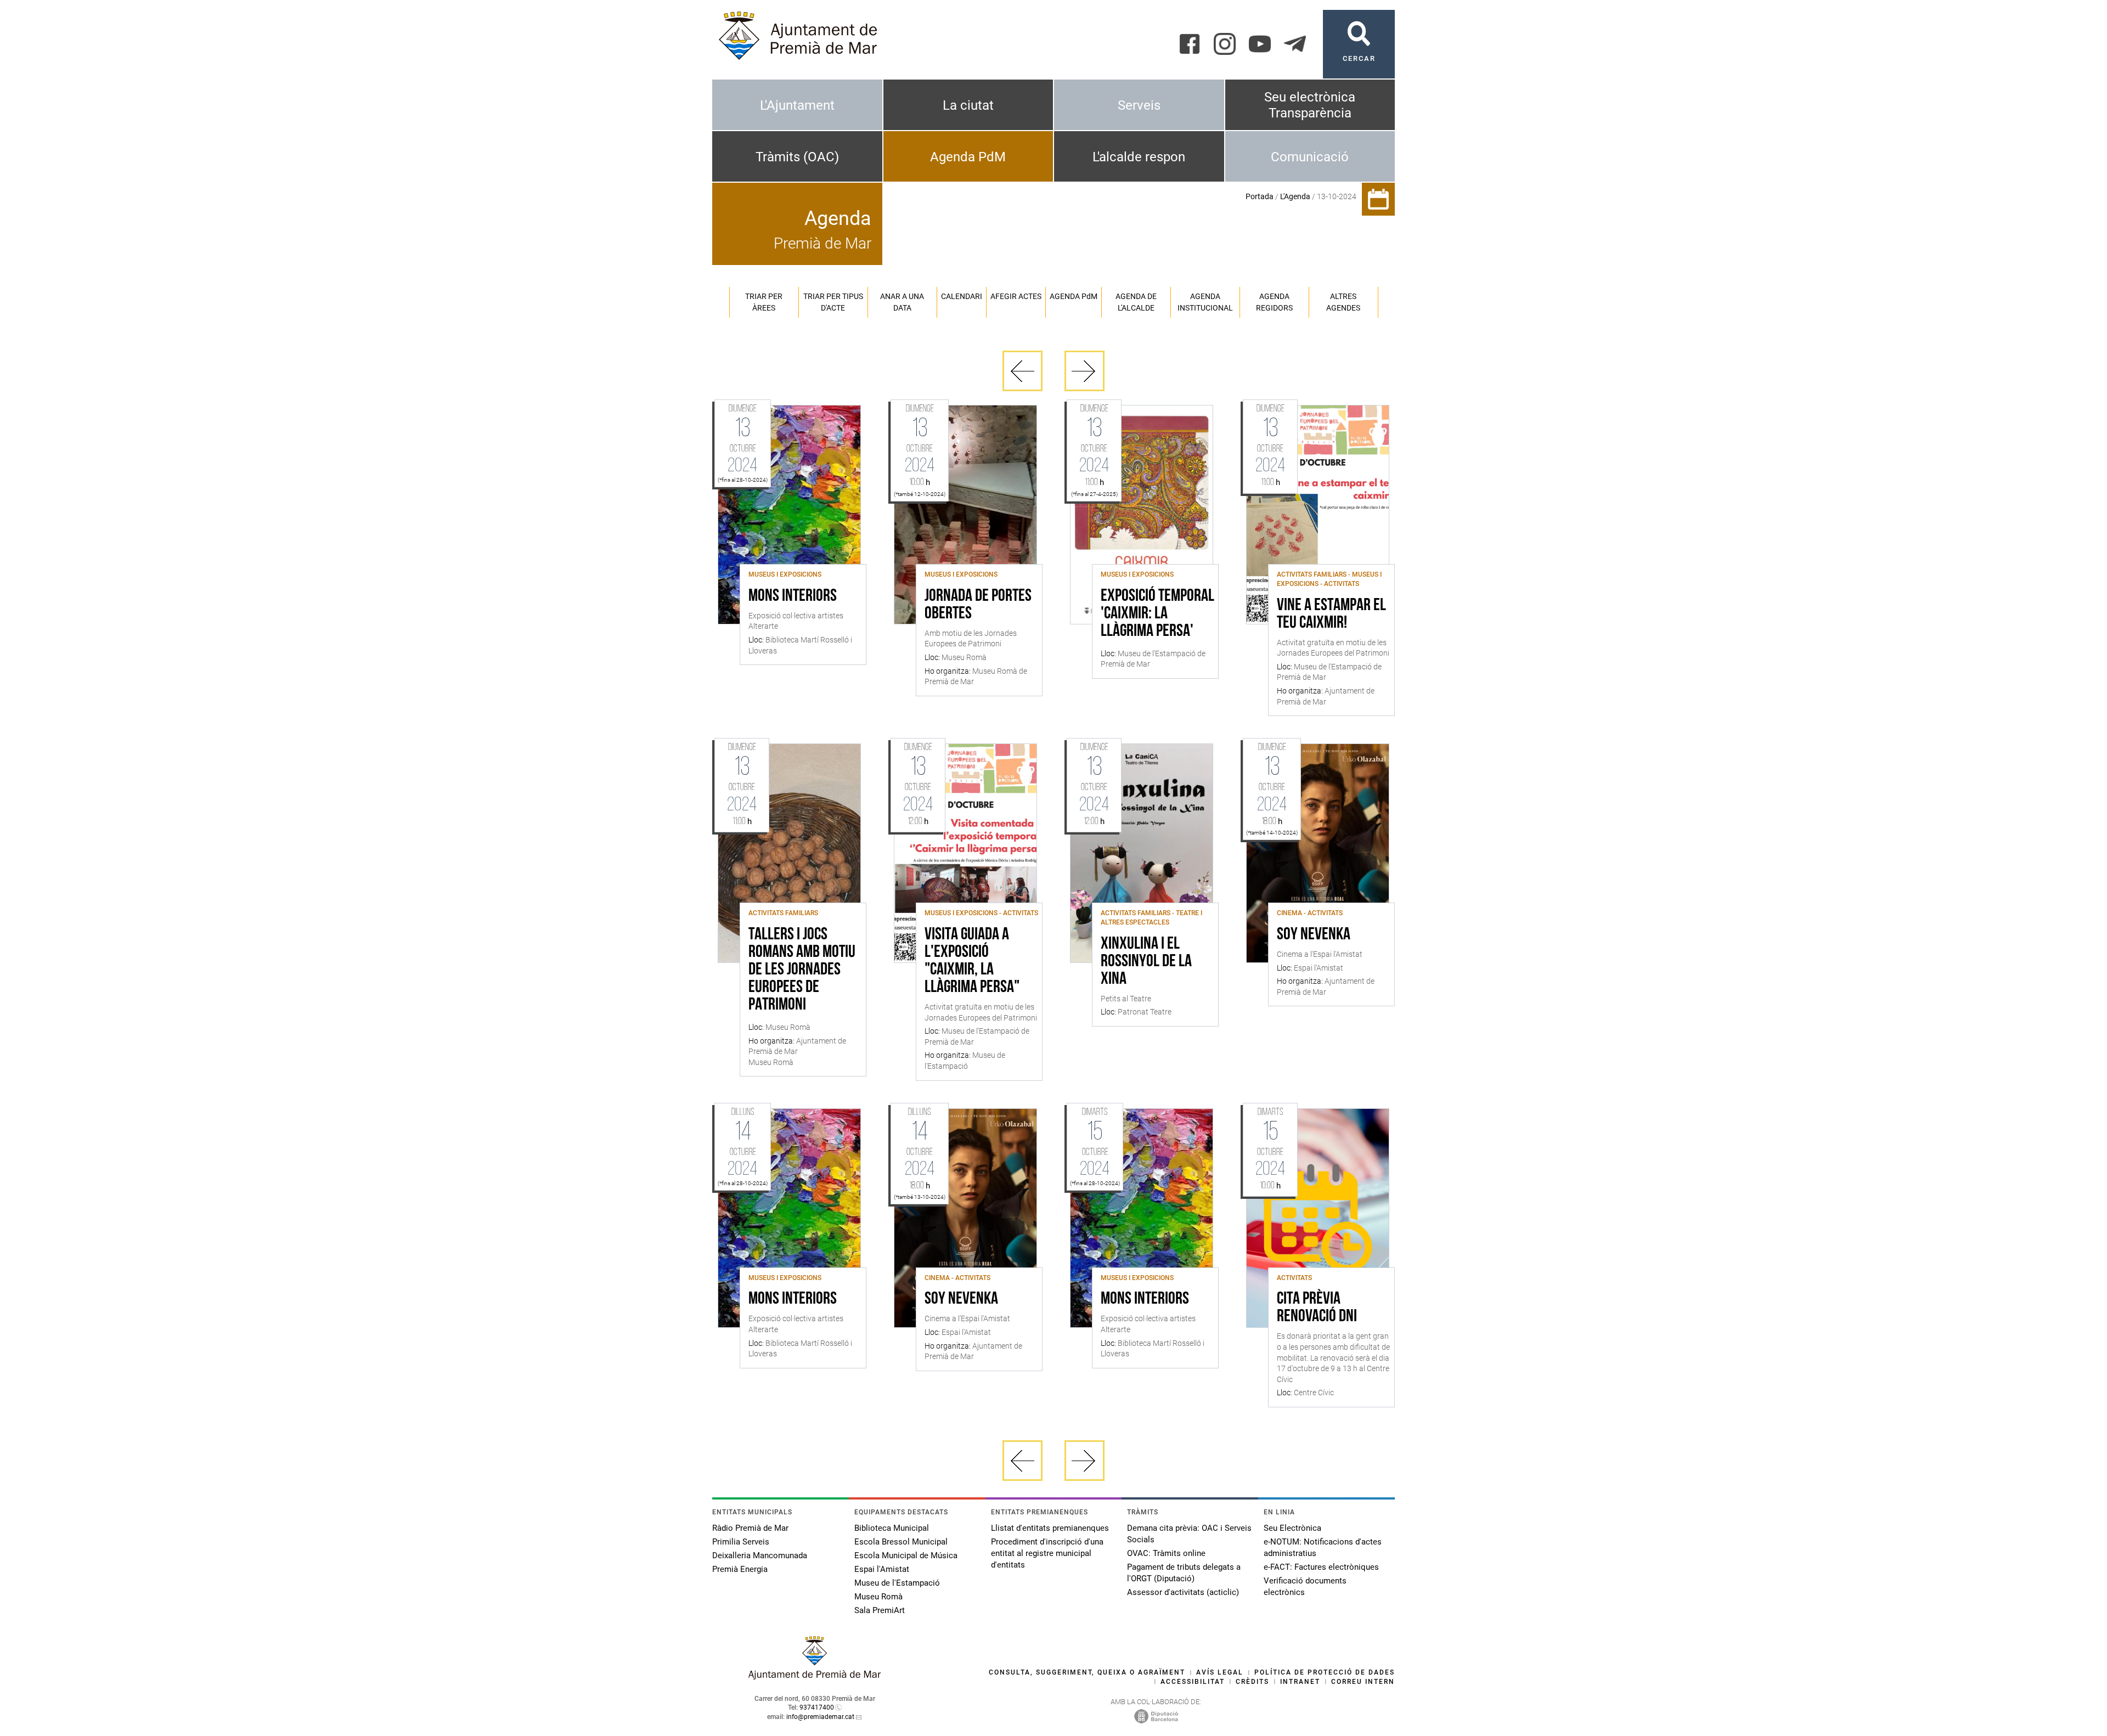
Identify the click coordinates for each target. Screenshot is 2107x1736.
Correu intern (1363, 1682)
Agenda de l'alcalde (1136, 302)
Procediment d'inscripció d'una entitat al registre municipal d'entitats (1047, 1553)
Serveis (1139, 105)
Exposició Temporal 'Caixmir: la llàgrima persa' (1157, 614)
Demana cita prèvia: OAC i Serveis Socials (1189, 1534)
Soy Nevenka (1314, 935)
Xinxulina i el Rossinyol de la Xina (1146, 962)
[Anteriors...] (1022, 371)
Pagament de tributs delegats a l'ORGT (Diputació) (1184, 1573)
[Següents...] (1085, 371)
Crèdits (1252, 1682)
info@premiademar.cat (820, 1717)
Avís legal (1220, 1672)
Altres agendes (1343, 302)
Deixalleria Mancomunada (760, 1555)
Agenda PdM (968, 157)
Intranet (1300, 1682)
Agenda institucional (1205, 302)
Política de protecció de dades (1325, 1672)
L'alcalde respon (1139, 157)
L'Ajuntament (797, 105)
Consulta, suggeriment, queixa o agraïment (1087, 1672)
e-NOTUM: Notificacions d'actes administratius (1323, 1548)
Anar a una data (902, 302)
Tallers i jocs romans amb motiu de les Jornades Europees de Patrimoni (802, 970)
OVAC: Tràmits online (1166, 1553)
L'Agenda (1295, 196)
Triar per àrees (764, 302)
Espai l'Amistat (882, 1569)
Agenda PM (1074, 296)
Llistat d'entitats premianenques (1050, 1528)
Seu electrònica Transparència (1310, 105)
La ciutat (968, 105)
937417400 (817, 1707)
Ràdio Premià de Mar (750, 1528)
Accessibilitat (1193, 1682)
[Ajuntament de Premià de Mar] (815, 1676)
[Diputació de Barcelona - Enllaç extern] (1156, 1716)
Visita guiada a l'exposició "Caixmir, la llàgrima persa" (972, 961)
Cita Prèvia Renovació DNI (1317, 1308)
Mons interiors (793, 596)
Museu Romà (878, 1597)
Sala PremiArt (880, 1610)
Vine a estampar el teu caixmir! (1331, 615)
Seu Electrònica (1292, 1528)
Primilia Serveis (741, 1542)
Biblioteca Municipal (892, 1528)
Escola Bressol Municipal (901, 1542)
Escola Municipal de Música (906, 1555)
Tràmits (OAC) (797, 157)
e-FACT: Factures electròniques (1321, 1567)
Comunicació (1310, 157)
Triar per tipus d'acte (833, 302)
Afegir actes (1016, 296)
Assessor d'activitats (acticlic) (1183, 1592)
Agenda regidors (1274, 302)
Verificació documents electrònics (1305, 1586)
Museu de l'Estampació (897, 1583)
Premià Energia (740, 1569)
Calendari (962, 296)
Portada (1260, 196)
